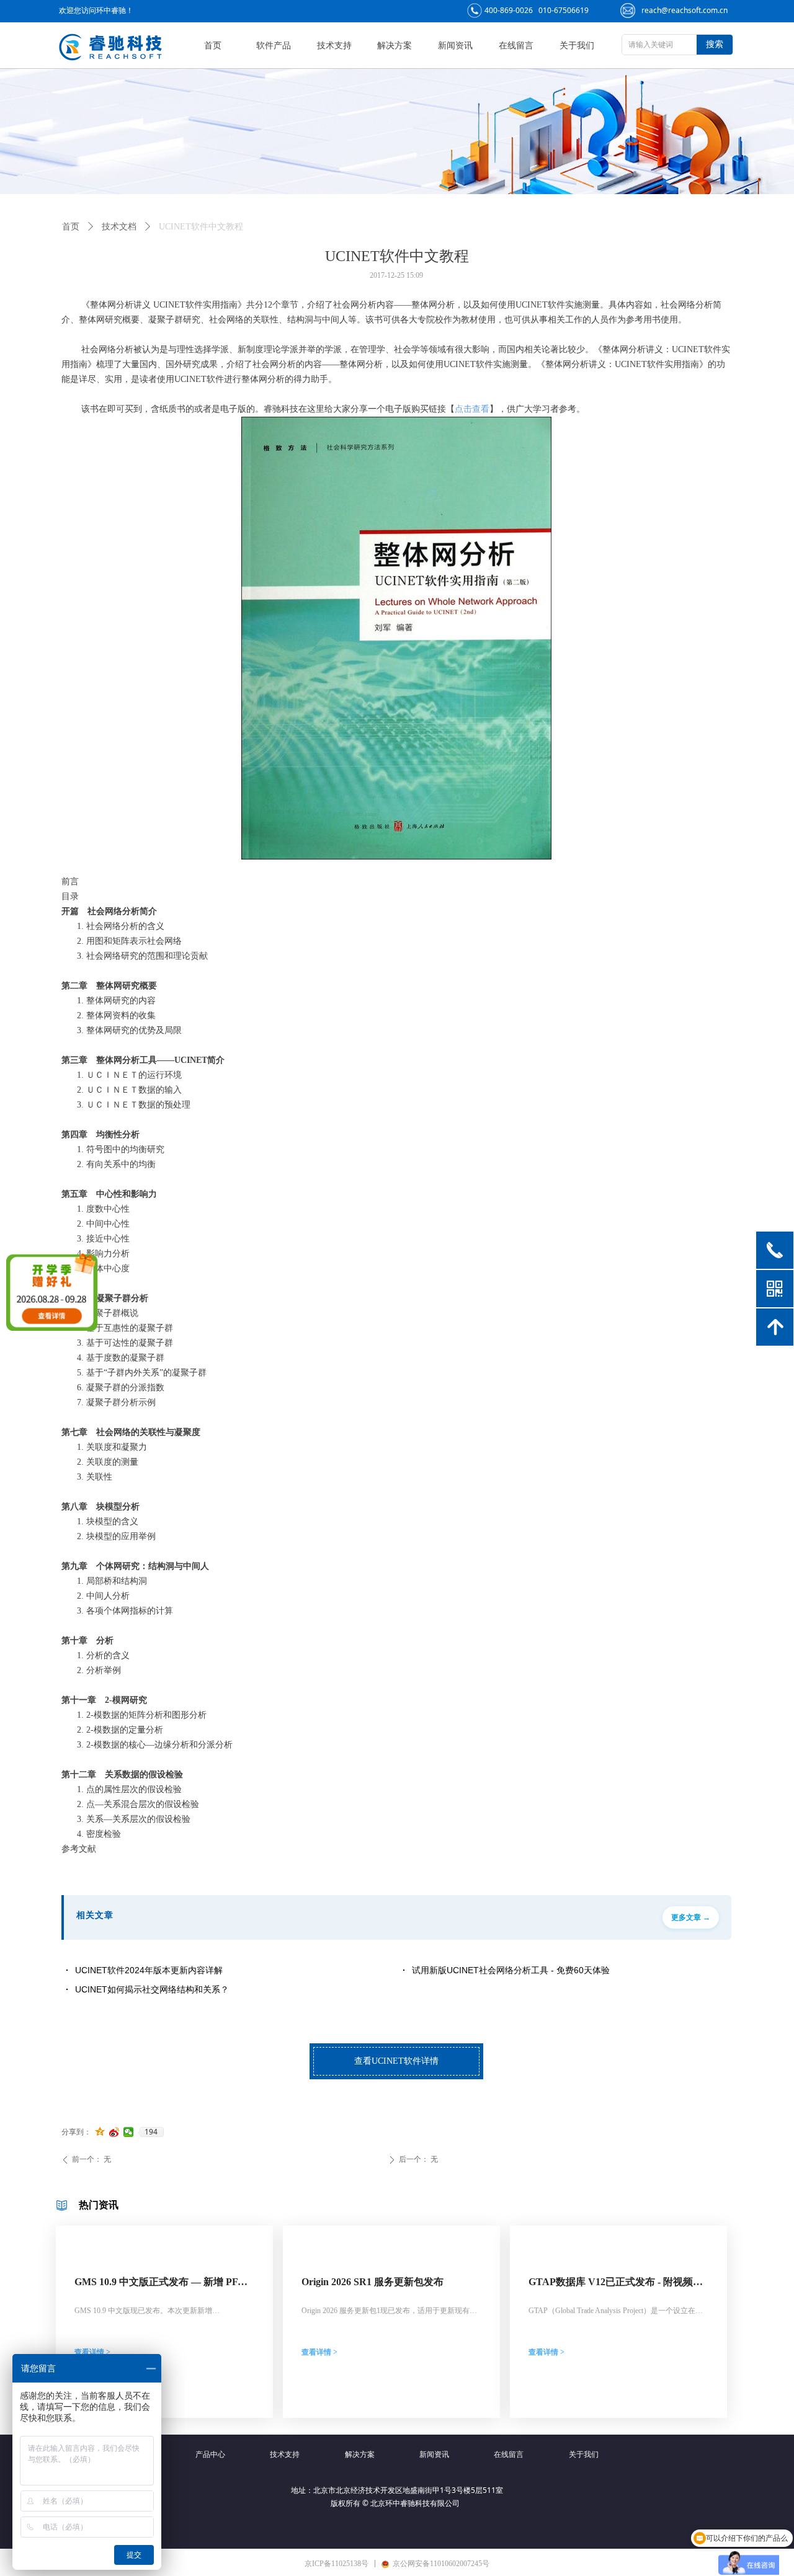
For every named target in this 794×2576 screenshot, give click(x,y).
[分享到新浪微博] (114, 2132)
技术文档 (119, 227)
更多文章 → (691, 1917)
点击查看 (472, 409)
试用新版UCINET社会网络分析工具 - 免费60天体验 (511, 1970)
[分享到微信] (129, 2132)
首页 (71, 227)
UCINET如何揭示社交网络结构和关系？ (152, 1989)
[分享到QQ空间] (100, 2132)
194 (151, 2132)
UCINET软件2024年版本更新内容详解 (149, 1970)
